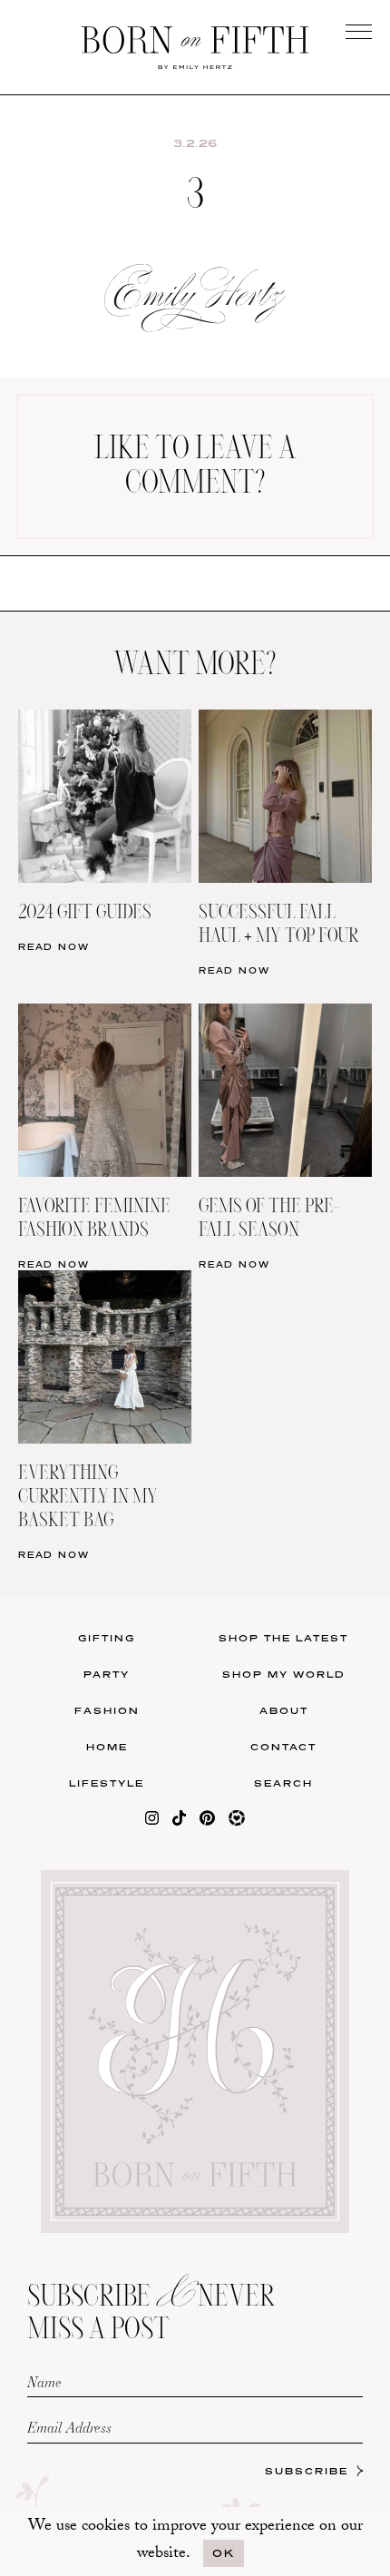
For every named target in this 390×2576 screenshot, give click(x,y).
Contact (283, 1747)
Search (283, 1783)
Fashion (107, 1710)
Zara (98, 665)
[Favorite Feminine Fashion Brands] (105, 1015)
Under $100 (98, 702)
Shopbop (98, 627)
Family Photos (291, 627)
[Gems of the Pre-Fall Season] (285, 1015)
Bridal (292, 665)
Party (107, 1674)
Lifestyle (107, 1783)
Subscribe (307, 2471)
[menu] (359, 31)
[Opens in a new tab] (152, 1822)
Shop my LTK (292, 702)
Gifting (107, 1638)
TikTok (292, 590)
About (284, 1710)
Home (107, 1747)
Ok (224, 2553)
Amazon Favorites (99, 590)
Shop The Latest (283, 1638)
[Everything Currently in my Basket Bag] (105, 1282)
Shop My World (284, 1674)
